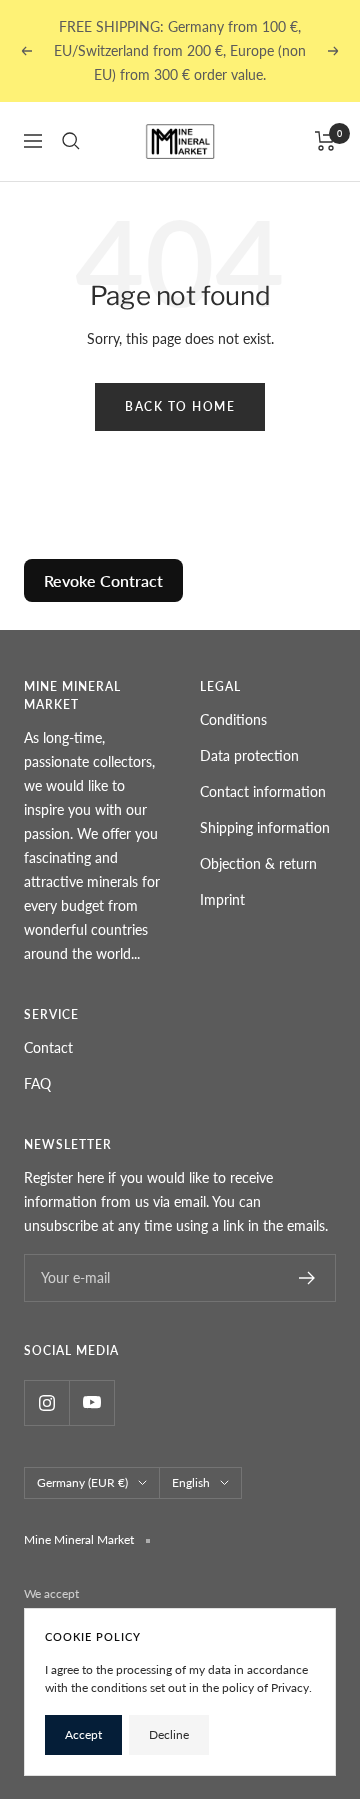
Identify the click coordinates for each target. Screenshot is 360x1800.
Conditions (233, 719)
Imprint (222, 899)
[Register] (307, 1278)
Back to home (180, 406)
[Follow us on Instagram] (46, 1402)
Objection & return (258, 863)
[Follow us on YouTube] (91, 1402)
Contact (48, 1047)
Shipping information (265, 827)
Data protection (249, 755)
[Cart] (325, 141)
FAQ (37, 1083)
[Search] (71, 141)
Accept (83, 1734)
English (191, 1482)
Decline (169, 1734)
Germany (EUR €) (82, 1482)
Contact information (263, 791)
